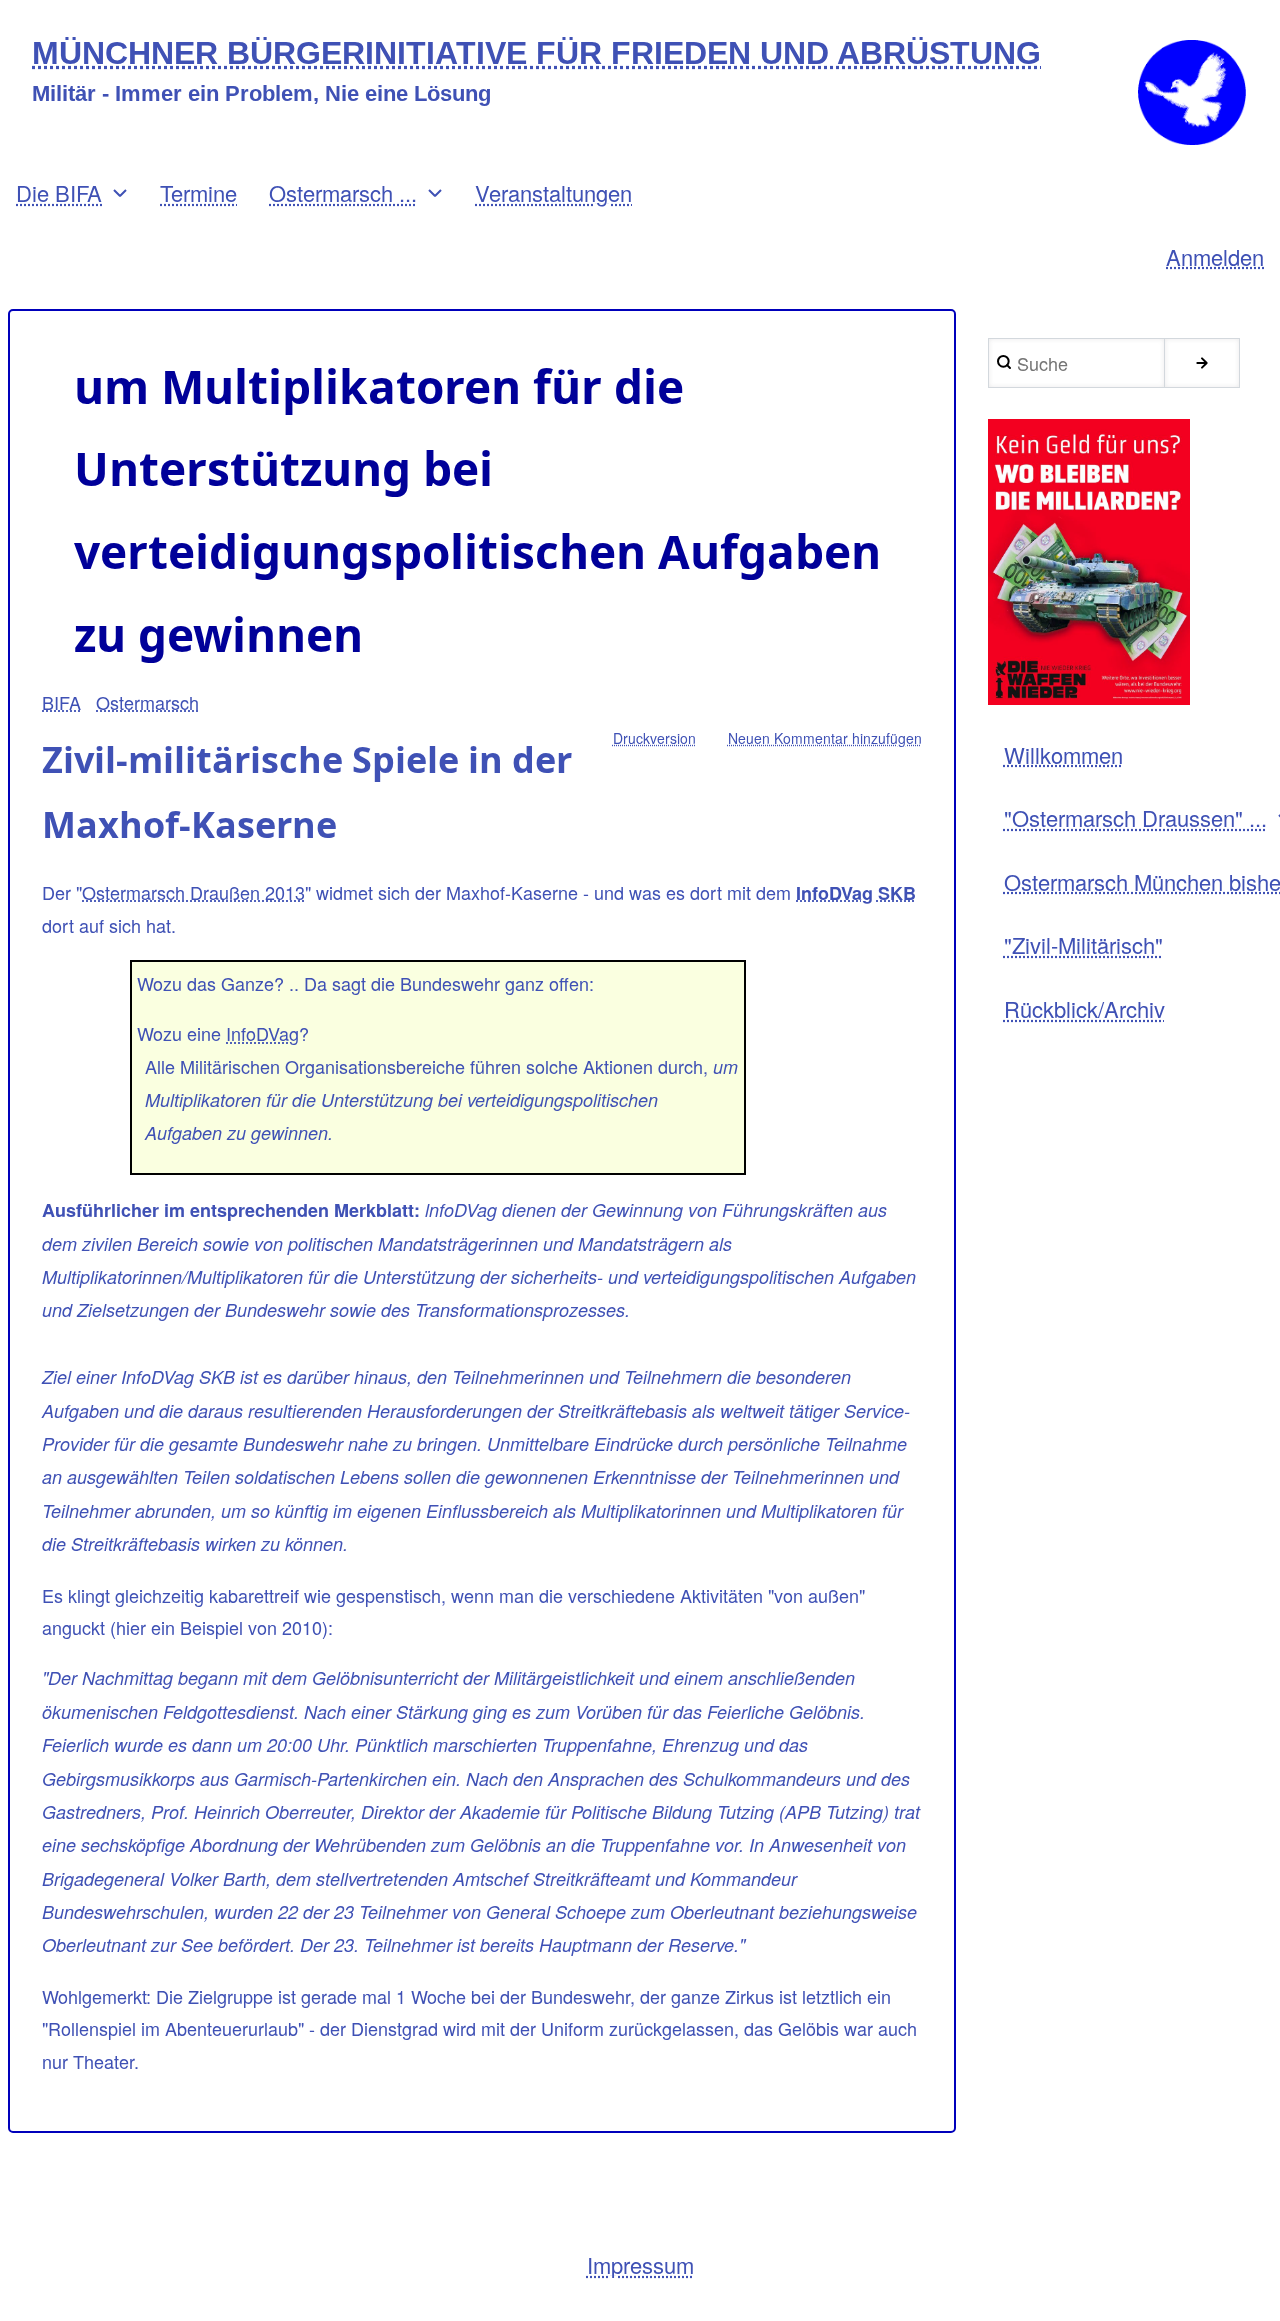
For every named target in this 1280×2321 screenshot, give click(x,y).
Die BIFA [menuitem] (59, 192)
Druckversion (654, 738)
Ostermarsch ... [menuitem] (343, 192)
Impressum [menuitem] (640, 2264)
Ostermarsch (147, 702)
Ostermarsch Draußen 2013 (193, 892)
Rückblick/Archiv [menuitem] (1084, 1008)
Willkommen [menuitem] (1063, 754)
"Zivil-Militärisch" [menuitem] (1083, 944)
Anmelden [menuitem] (1215, 256)
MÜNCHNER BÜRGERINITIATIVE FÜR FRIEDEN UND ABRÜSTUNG (536, 53)
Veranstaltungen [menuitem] (553, 192)
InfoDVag (262, 1033)
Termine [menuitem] (198, 192)
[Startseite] (1192, 92)
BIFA (61, 702)
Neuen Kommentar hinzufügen (825, 738)
